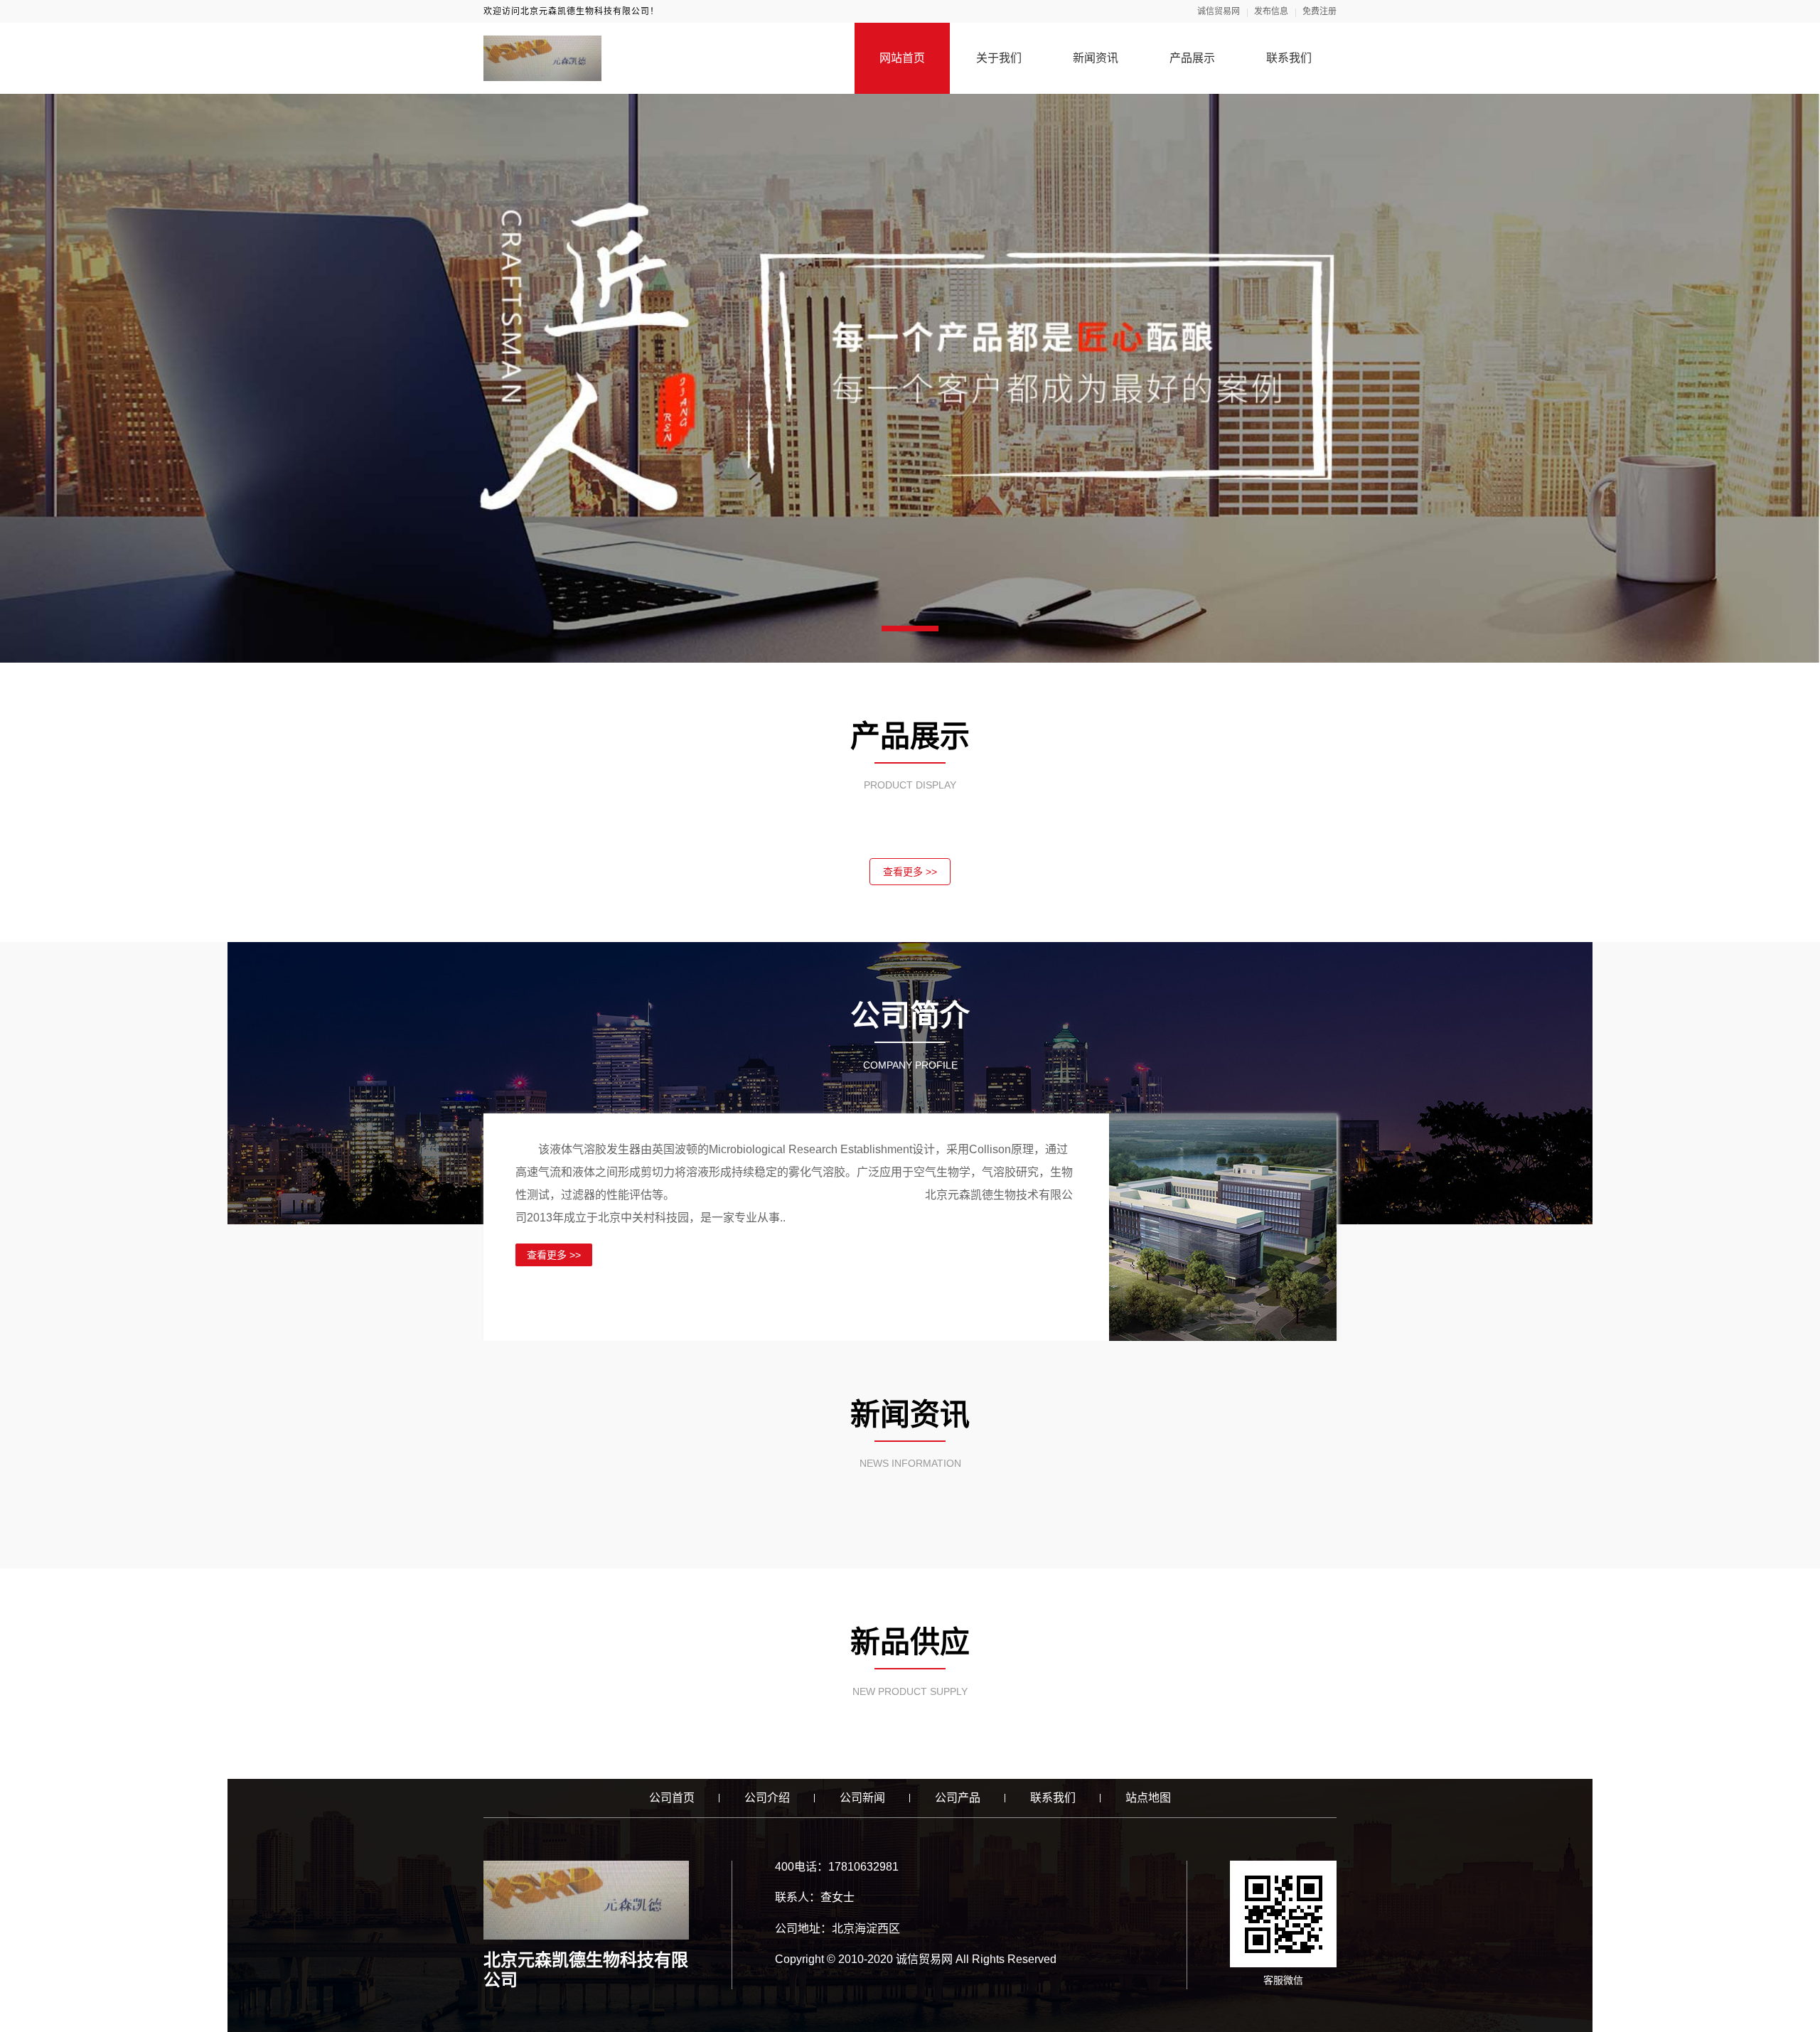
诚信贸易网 (1219, 11)
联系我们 (1289, 58)
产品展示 (1192, 58)
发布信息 (1271, 11)
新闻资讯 (1096, 58)
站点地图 (1148, 1798)
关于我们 (999, 58)
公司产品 (958, 1798)
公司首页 (672, 1798)
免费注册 (1319, 11)
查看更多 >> (910, 872)
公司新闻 (862, 1798)
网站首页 (902, 58)
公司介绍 (767, 1798)
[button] (910, 629)
